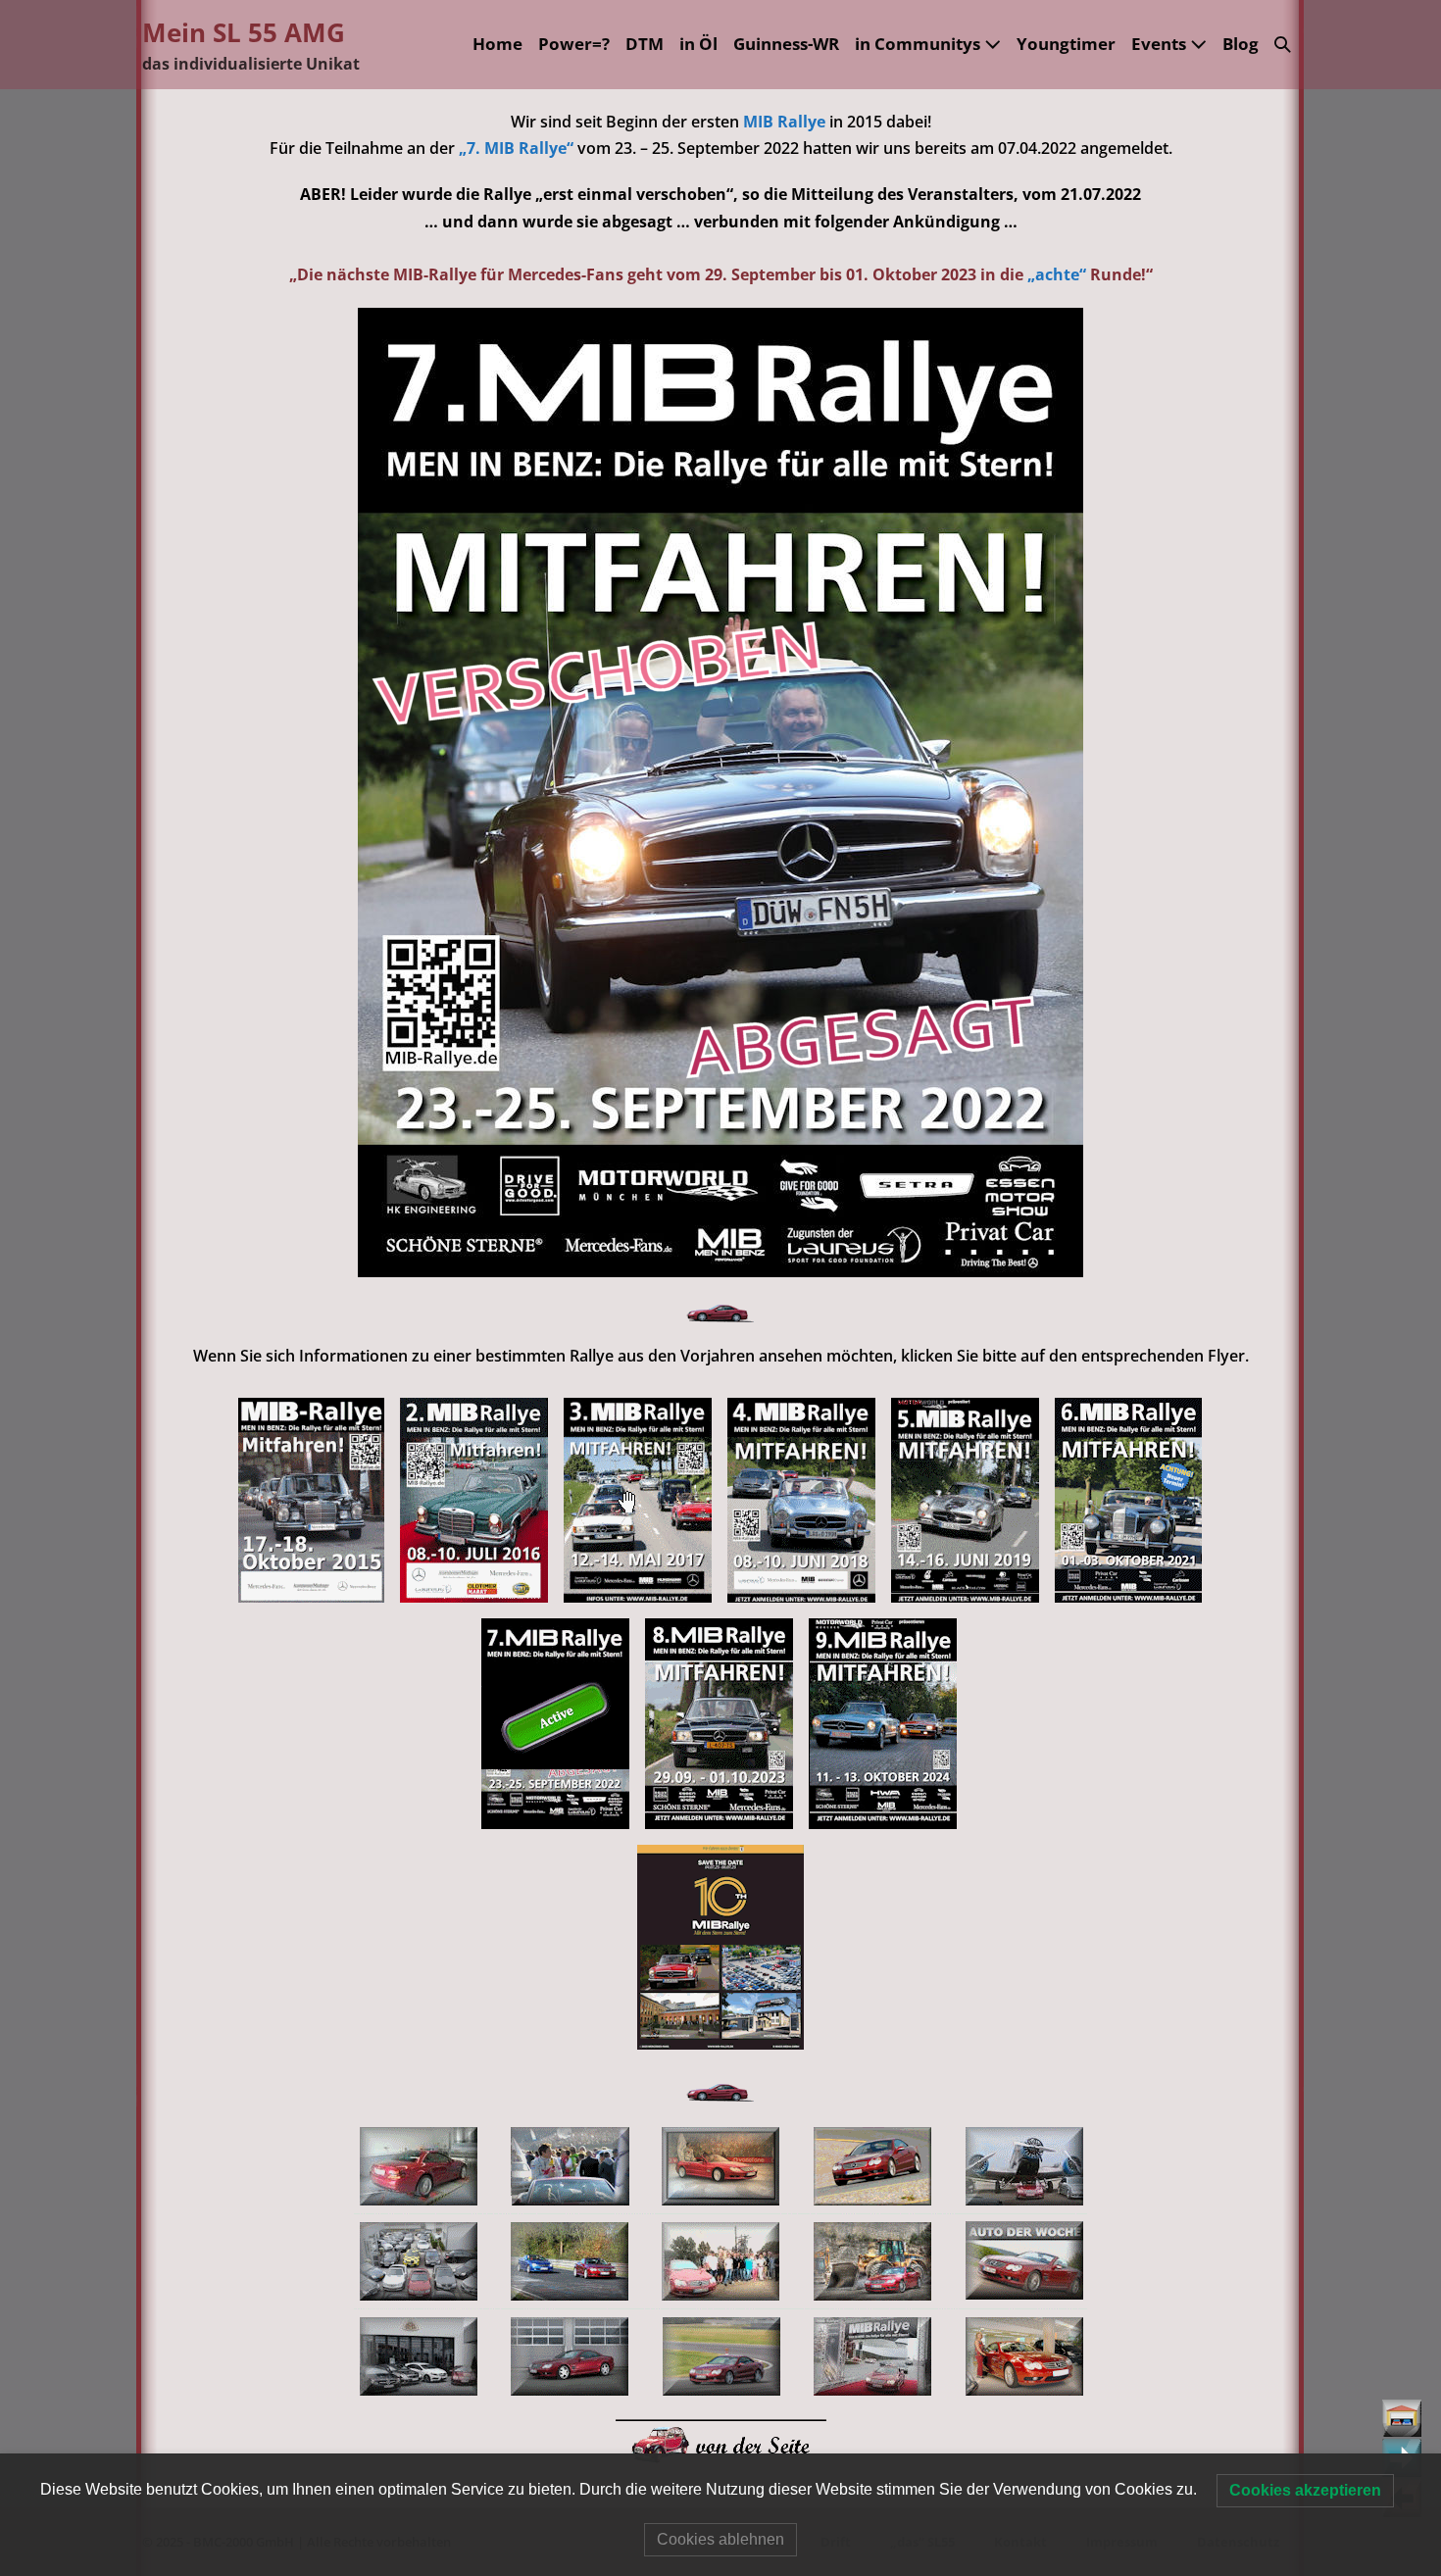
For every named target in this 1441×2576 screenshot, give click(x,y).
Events (1161, 44)
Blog (1241, 44)
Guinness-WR (786, 44)
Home (497, 44)
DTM (645, 44)
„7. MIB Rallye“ (516, 148)
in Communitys (919, 44)
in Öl (698, 44)
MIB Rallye (786, 122)
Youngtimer (1066, 44)
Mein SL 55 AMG (244, 32)
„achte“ (1057, 274)
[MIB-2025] (720, 1945)
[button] (1283, 45)
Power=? (574, 44)
